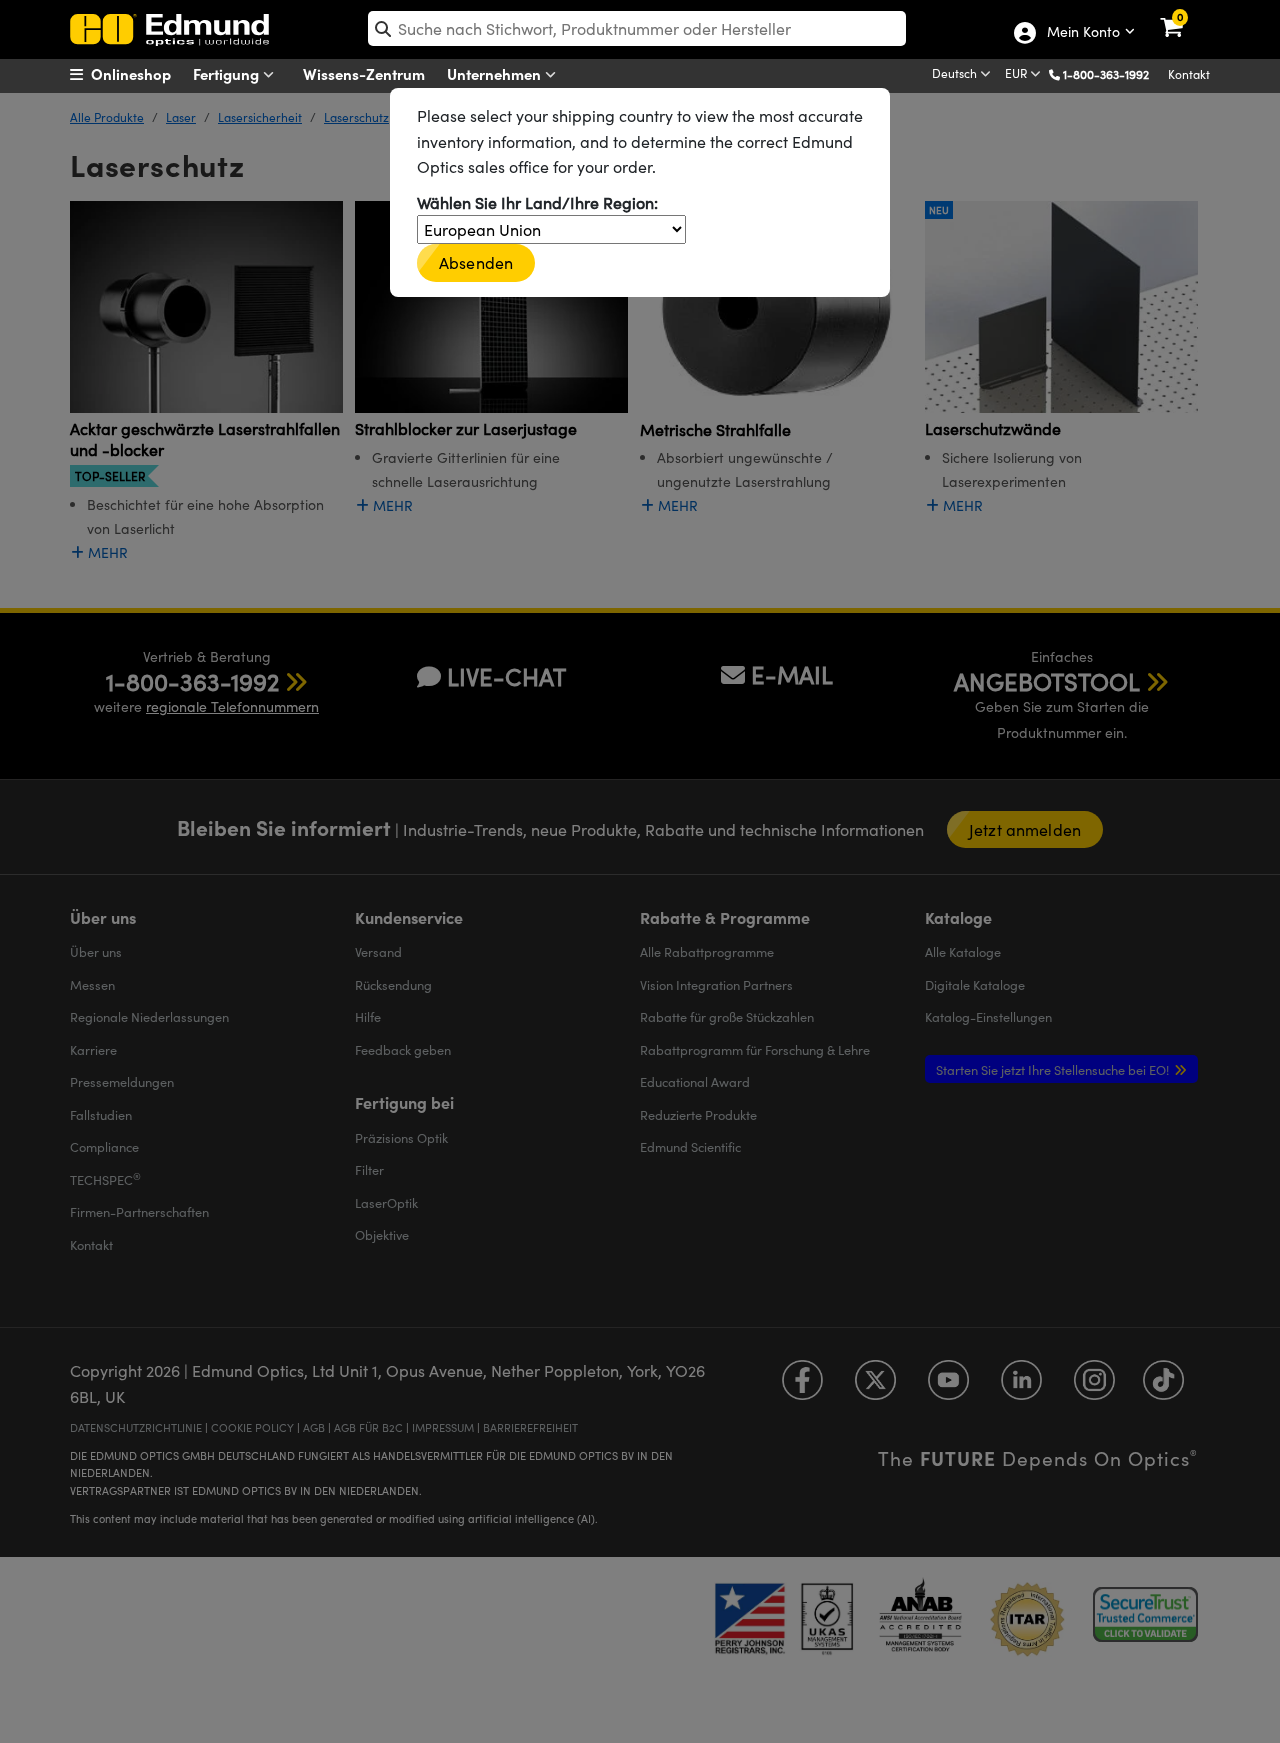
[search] (637, 28)
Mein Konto (1082, 33)
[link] (1184, 15)
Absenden (476, 262)
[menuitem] (145, 74)
